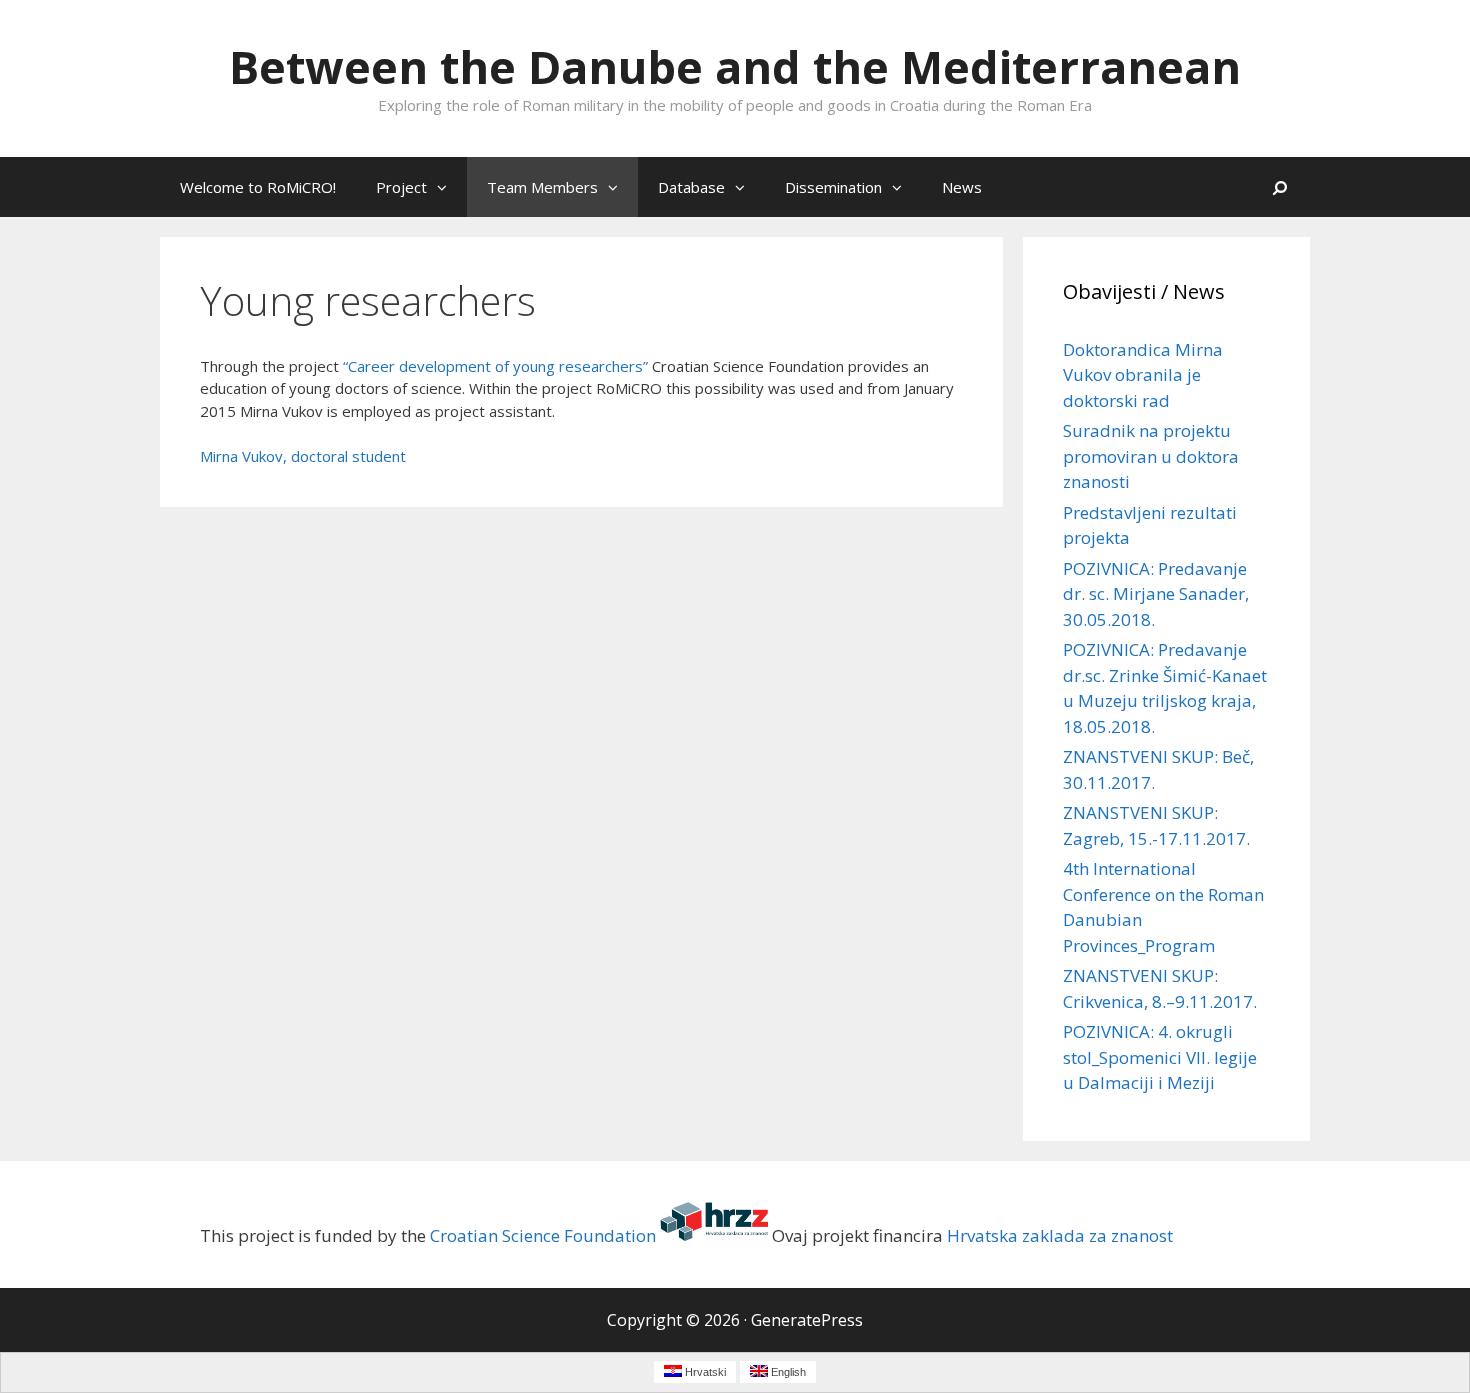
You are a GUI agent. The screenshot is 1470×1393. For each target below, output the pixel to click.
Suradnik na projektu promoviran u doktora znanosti (1151, 456)
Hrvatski (704, 1372)
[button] (447, 187)
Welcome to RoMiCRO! (258, 187)
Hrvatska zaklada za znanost (1060, 1234)
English (787, 1372)
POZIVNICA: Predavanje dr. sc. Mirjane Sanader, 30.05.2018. (1156, 594)
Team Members (542, 187)
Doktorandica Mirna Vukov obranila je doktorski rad (1143, 375)
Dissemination (833, 187)
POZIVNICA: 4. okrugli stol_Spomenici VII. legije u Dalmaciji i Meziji (1160, 1057)
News (962, 187)
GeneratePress (807, 1320)
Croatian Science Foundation (543, 1234)
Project (401, 187)
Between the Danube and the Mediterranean (735, 66)
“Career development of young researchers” (495, 366)
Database (691, 187)
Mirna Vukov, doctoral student (303, 456)
